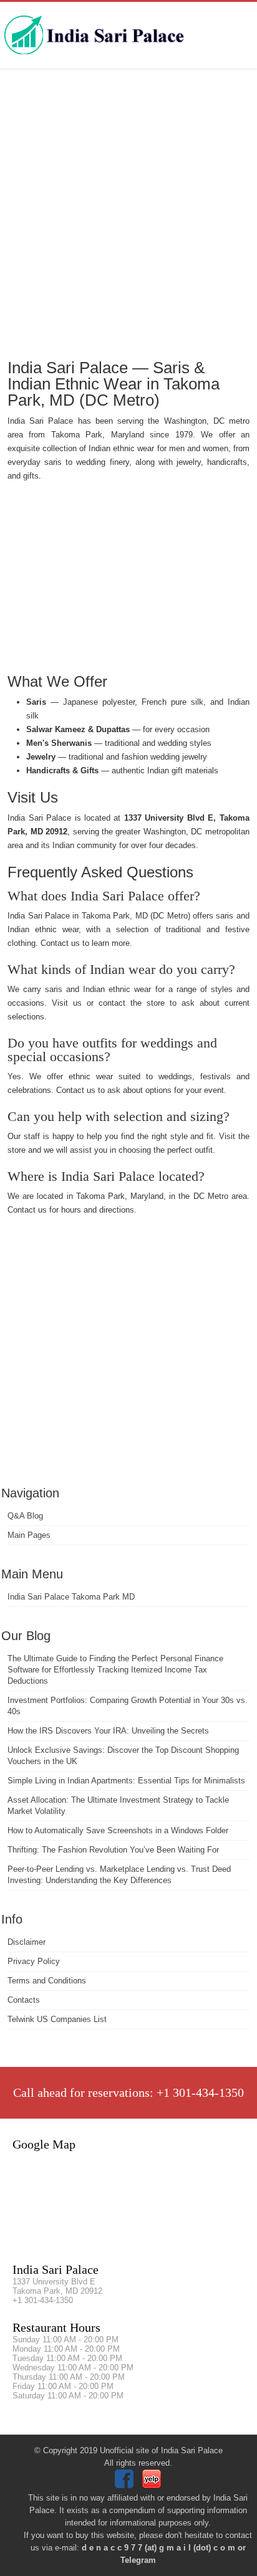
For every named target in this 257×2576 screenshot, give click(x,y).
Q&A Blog (25, 1516)
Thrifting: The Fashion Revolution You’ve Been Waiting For (113, 1850)
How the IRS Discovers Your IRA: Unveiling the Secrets (108, 1731)
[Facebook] (126, 2485)
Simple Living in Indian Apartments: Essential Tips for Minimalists (126, 1781)
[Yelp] (153, 2485)
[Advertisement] (128, 212)
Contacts (24, 2000)
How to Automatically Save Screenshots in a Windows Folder (118, 1830)
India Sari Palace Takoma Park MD (71, 1597)
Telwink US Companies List (57, 2019)
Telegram (138, 2560)
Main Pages (29, 1535)
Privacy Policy (34, 1961)
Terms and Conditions (47, 1981)
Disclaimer (27, 1942)
